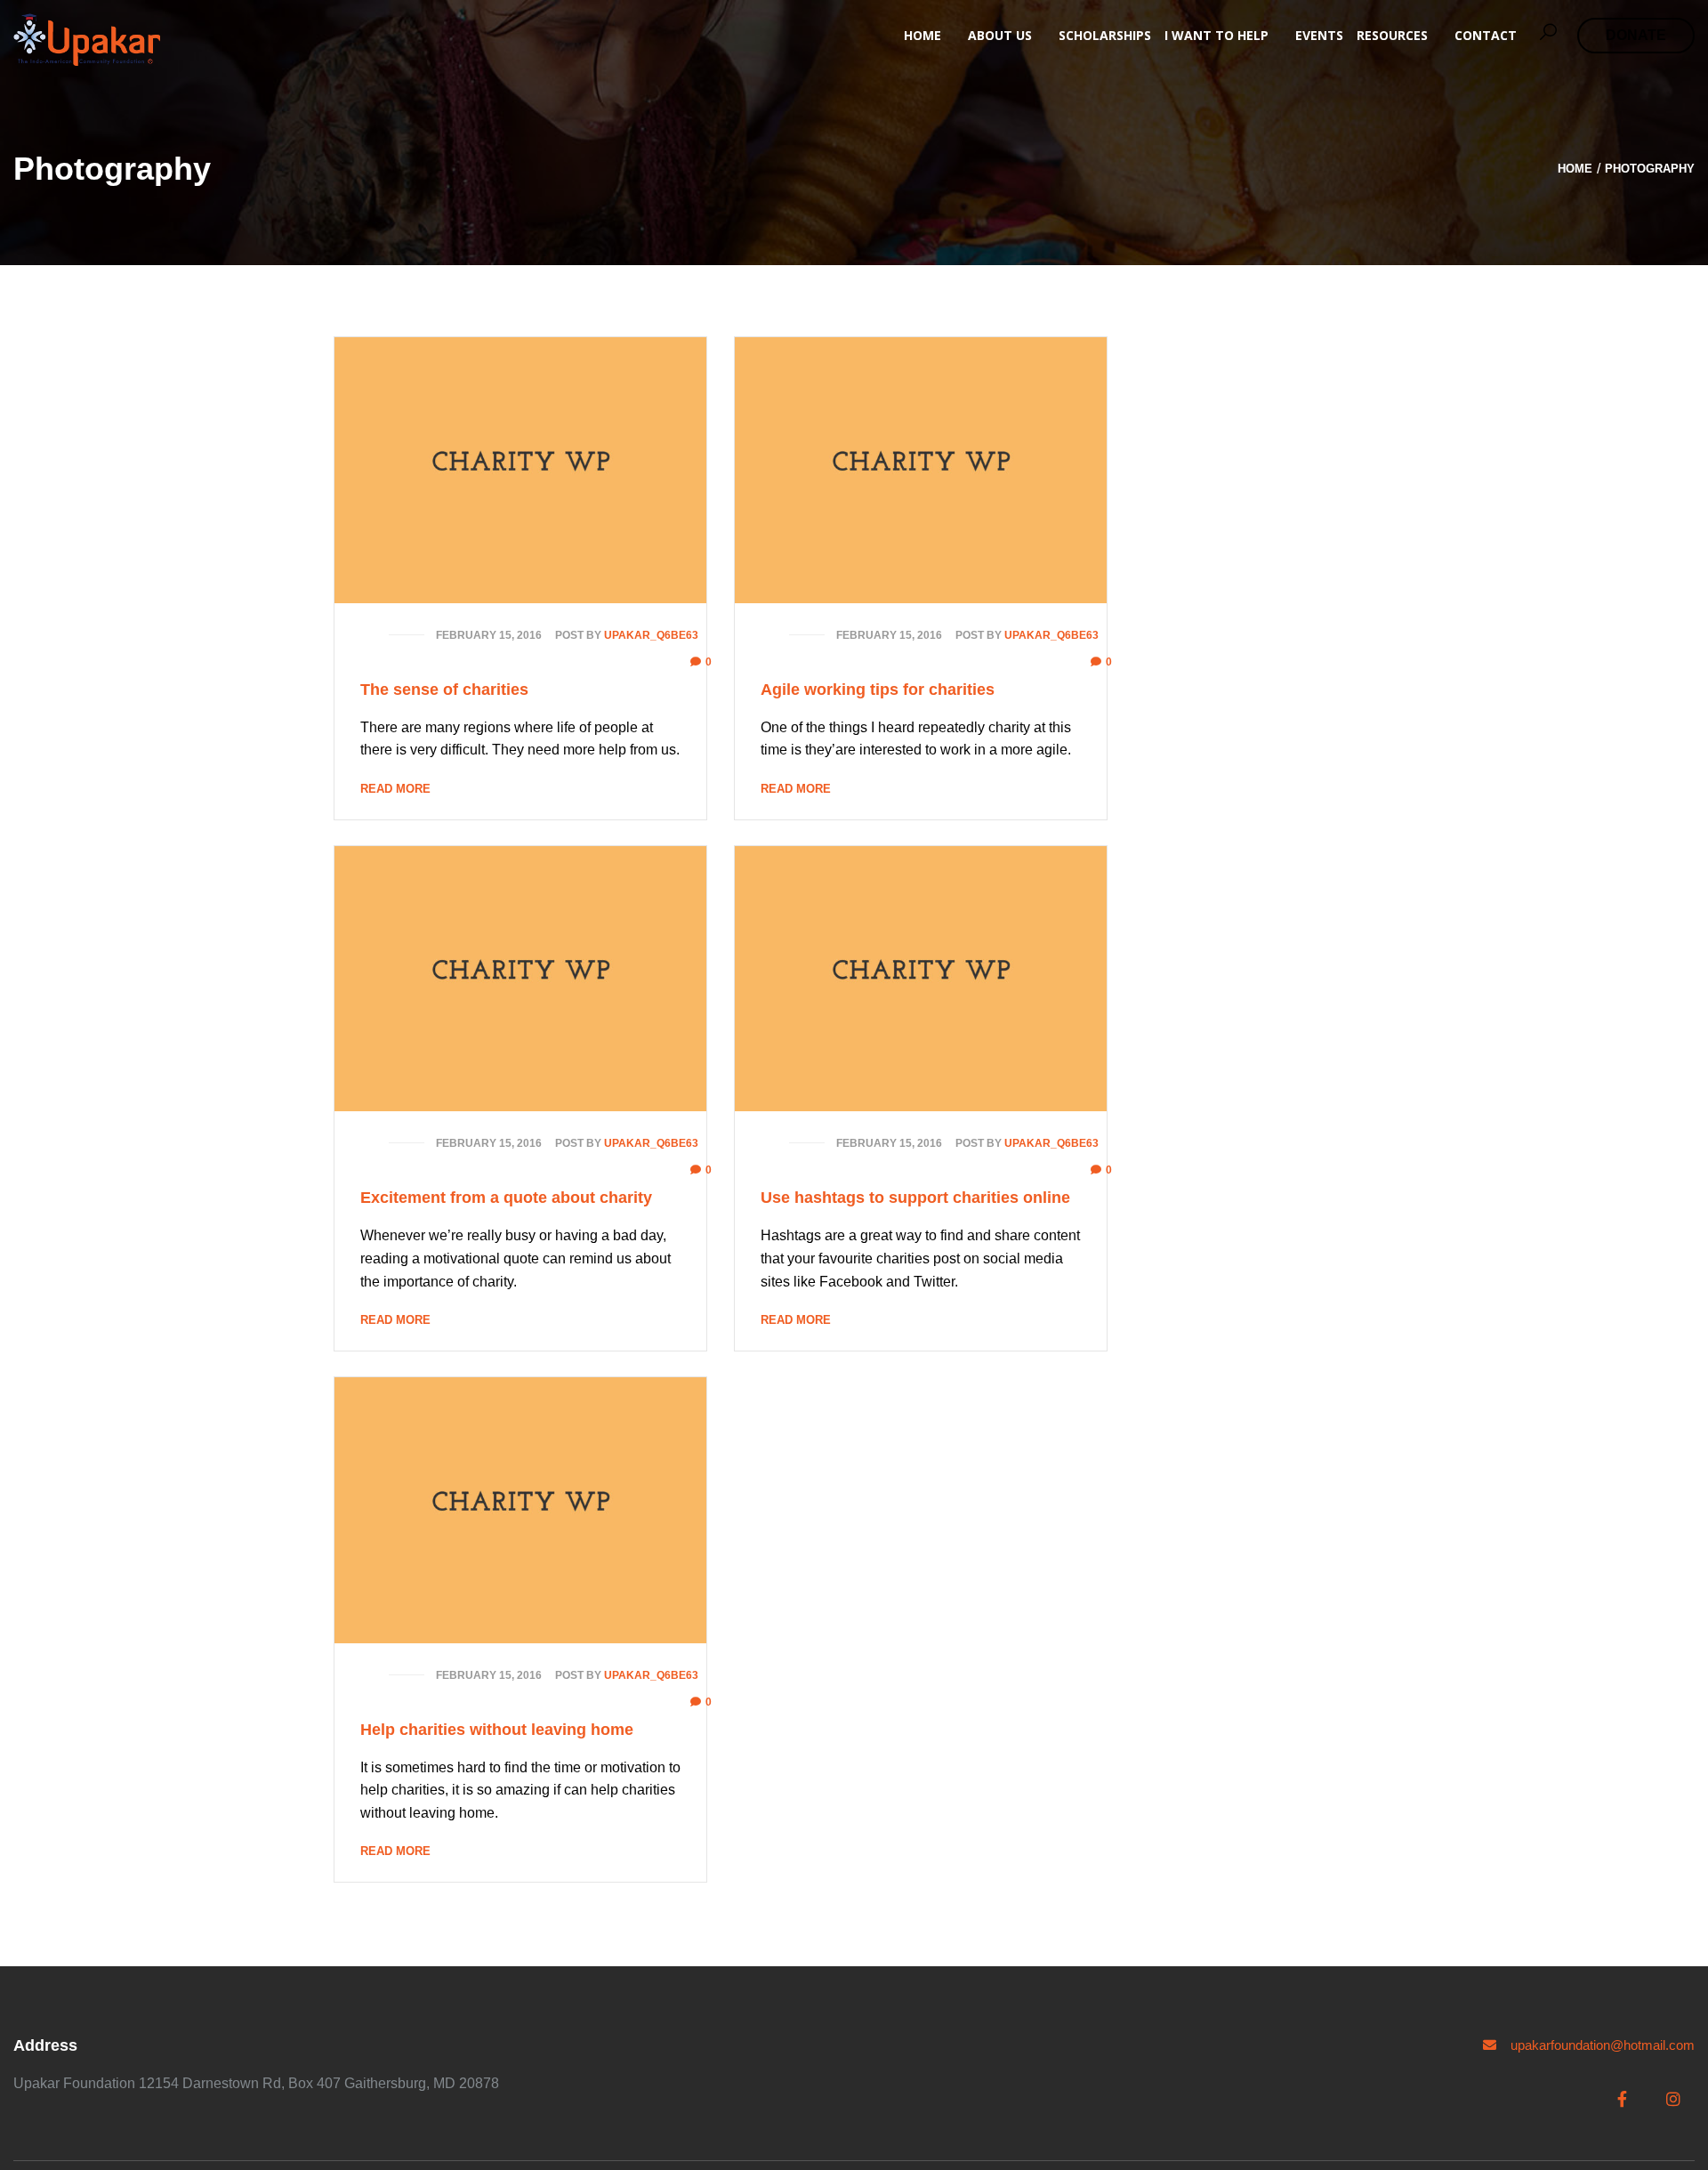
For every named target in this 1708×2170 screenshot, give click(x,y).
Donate (1636, 35)
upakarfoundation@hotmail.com (1601, 2045)
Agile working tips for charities (878, 690)
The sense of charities (444, 690)
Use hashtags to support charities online (915, 1198)
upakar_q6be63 (651, 635)
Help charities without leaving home (497, 1730)
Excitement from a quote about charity (506, 1198)
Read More (395, 789)
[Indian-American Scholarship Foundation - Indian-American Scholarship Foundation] (87, 39)
